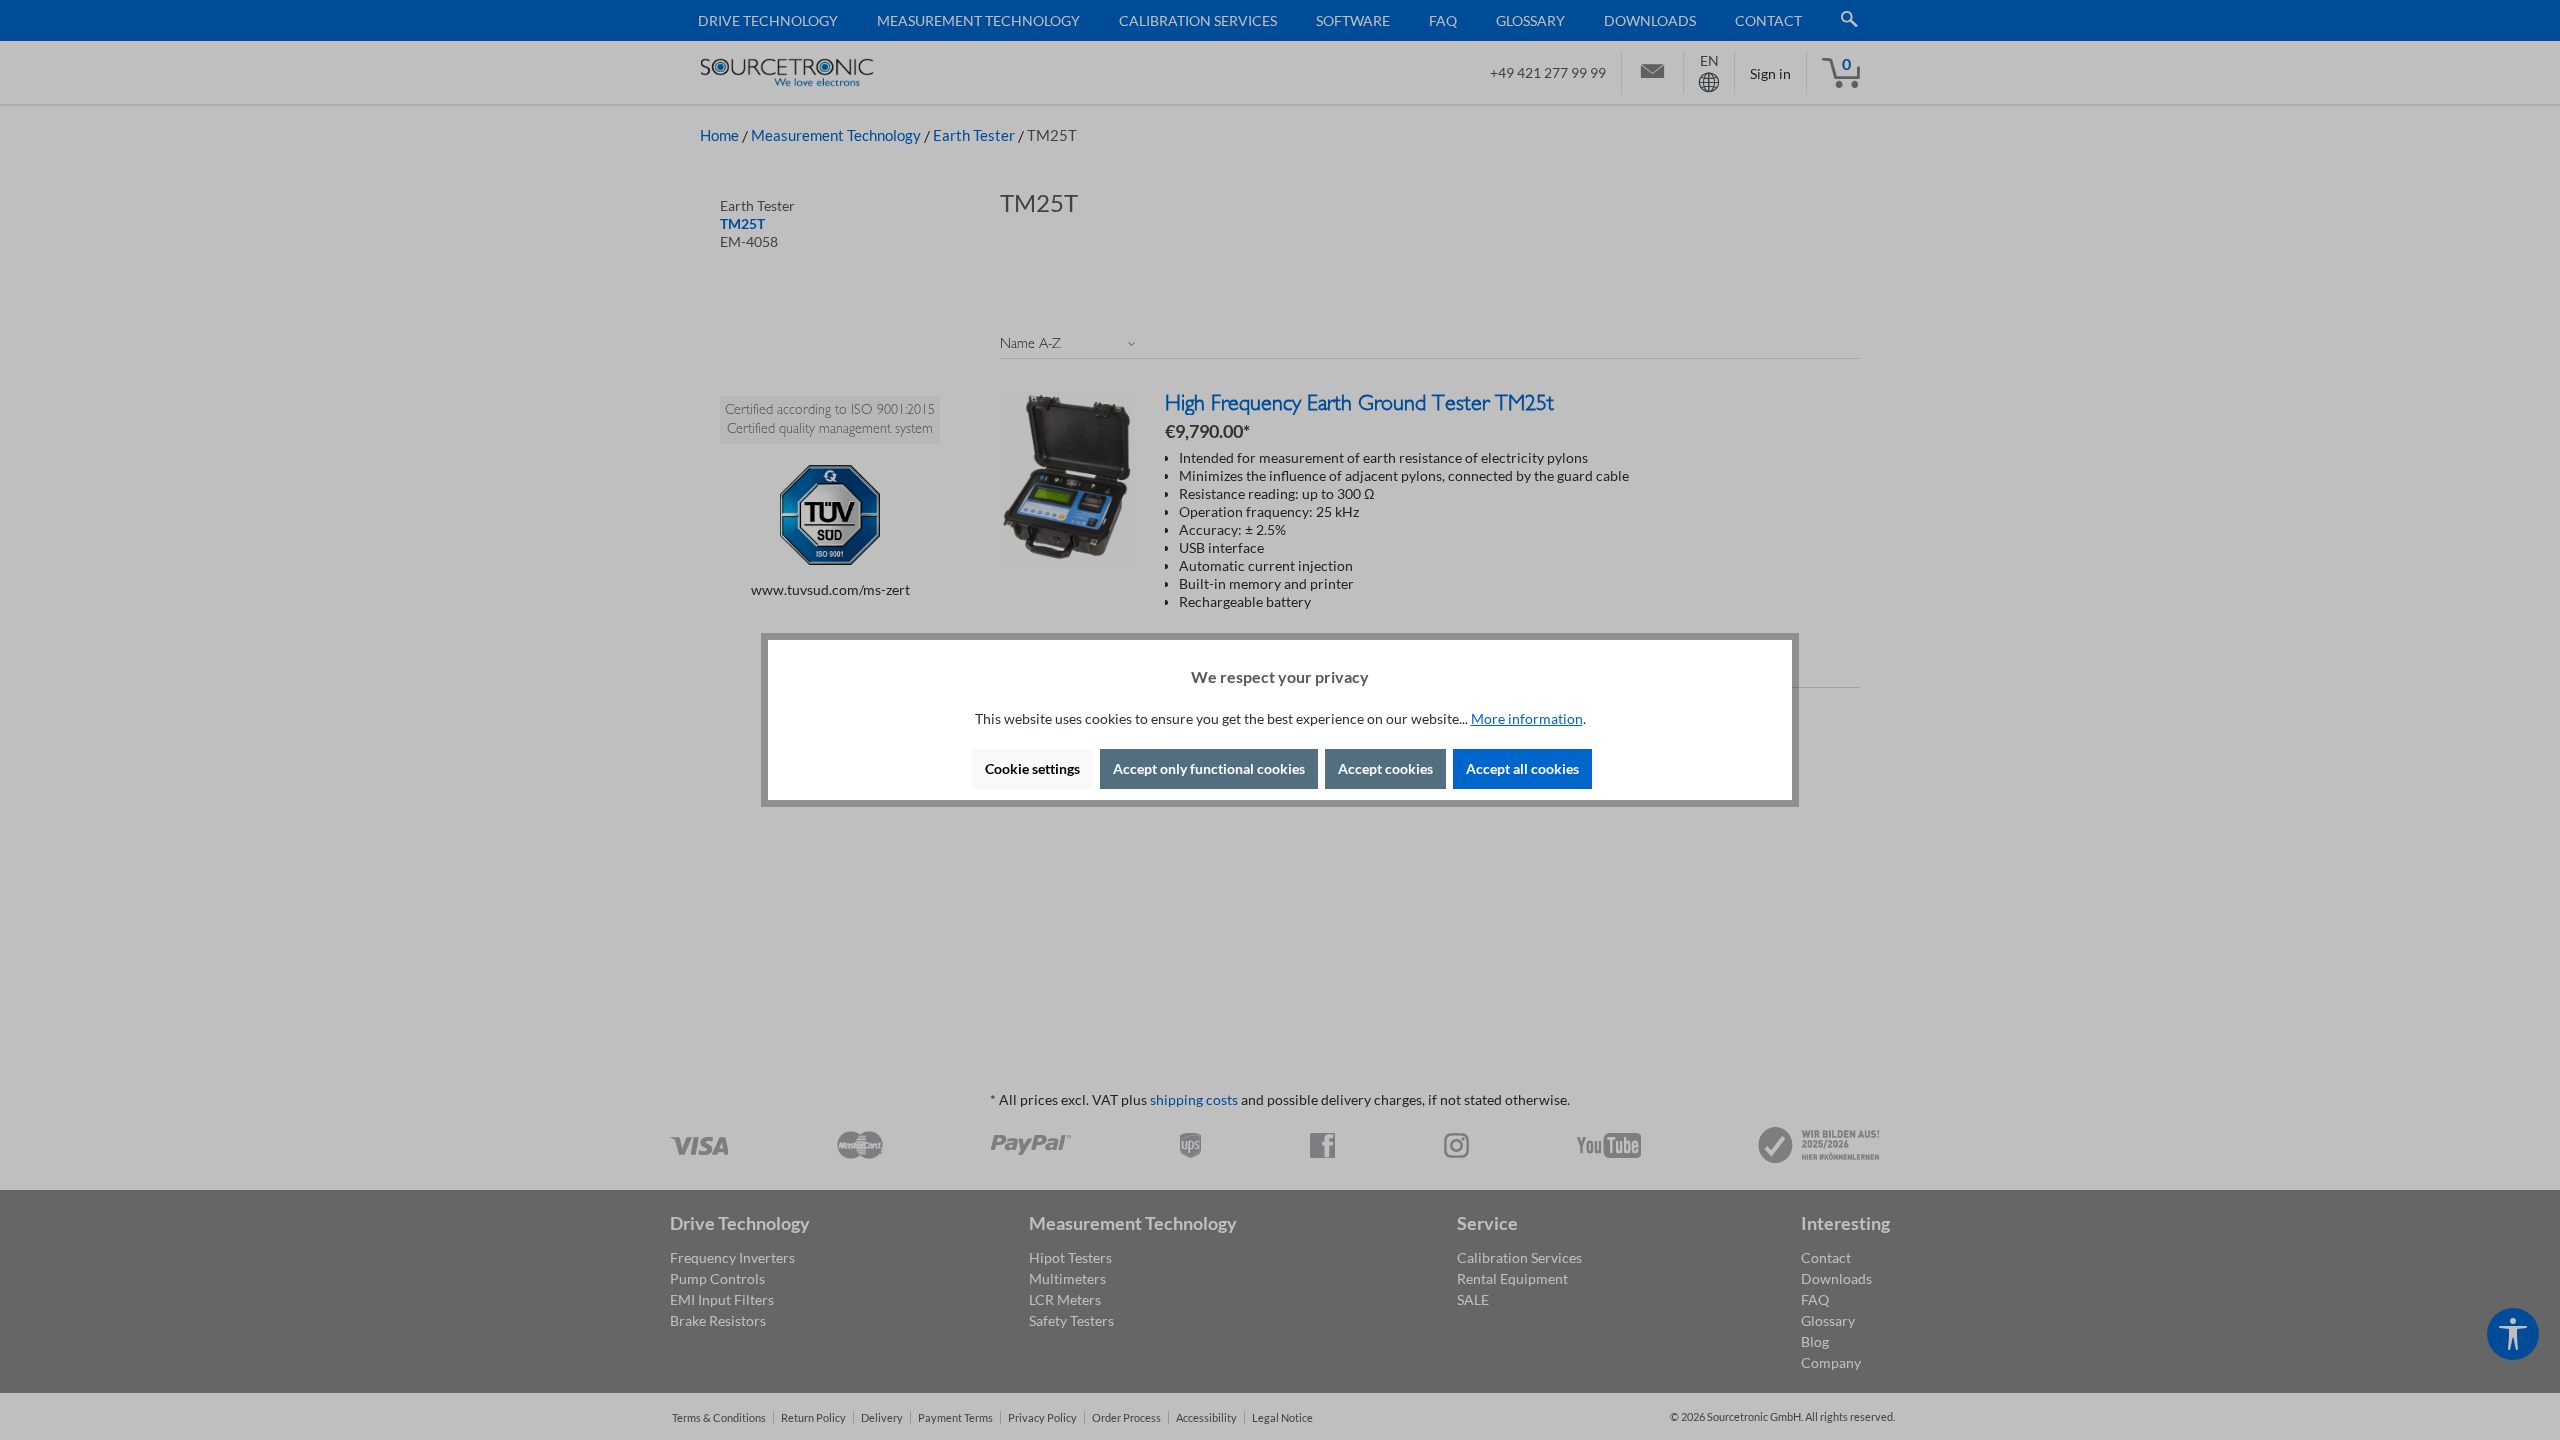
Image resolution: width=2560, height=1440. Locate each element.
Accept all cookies (1522, 768)
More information (1527, 718)
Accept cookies (1385, 768)
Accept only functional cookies (1209, 768)
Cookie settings (1032, 768)
